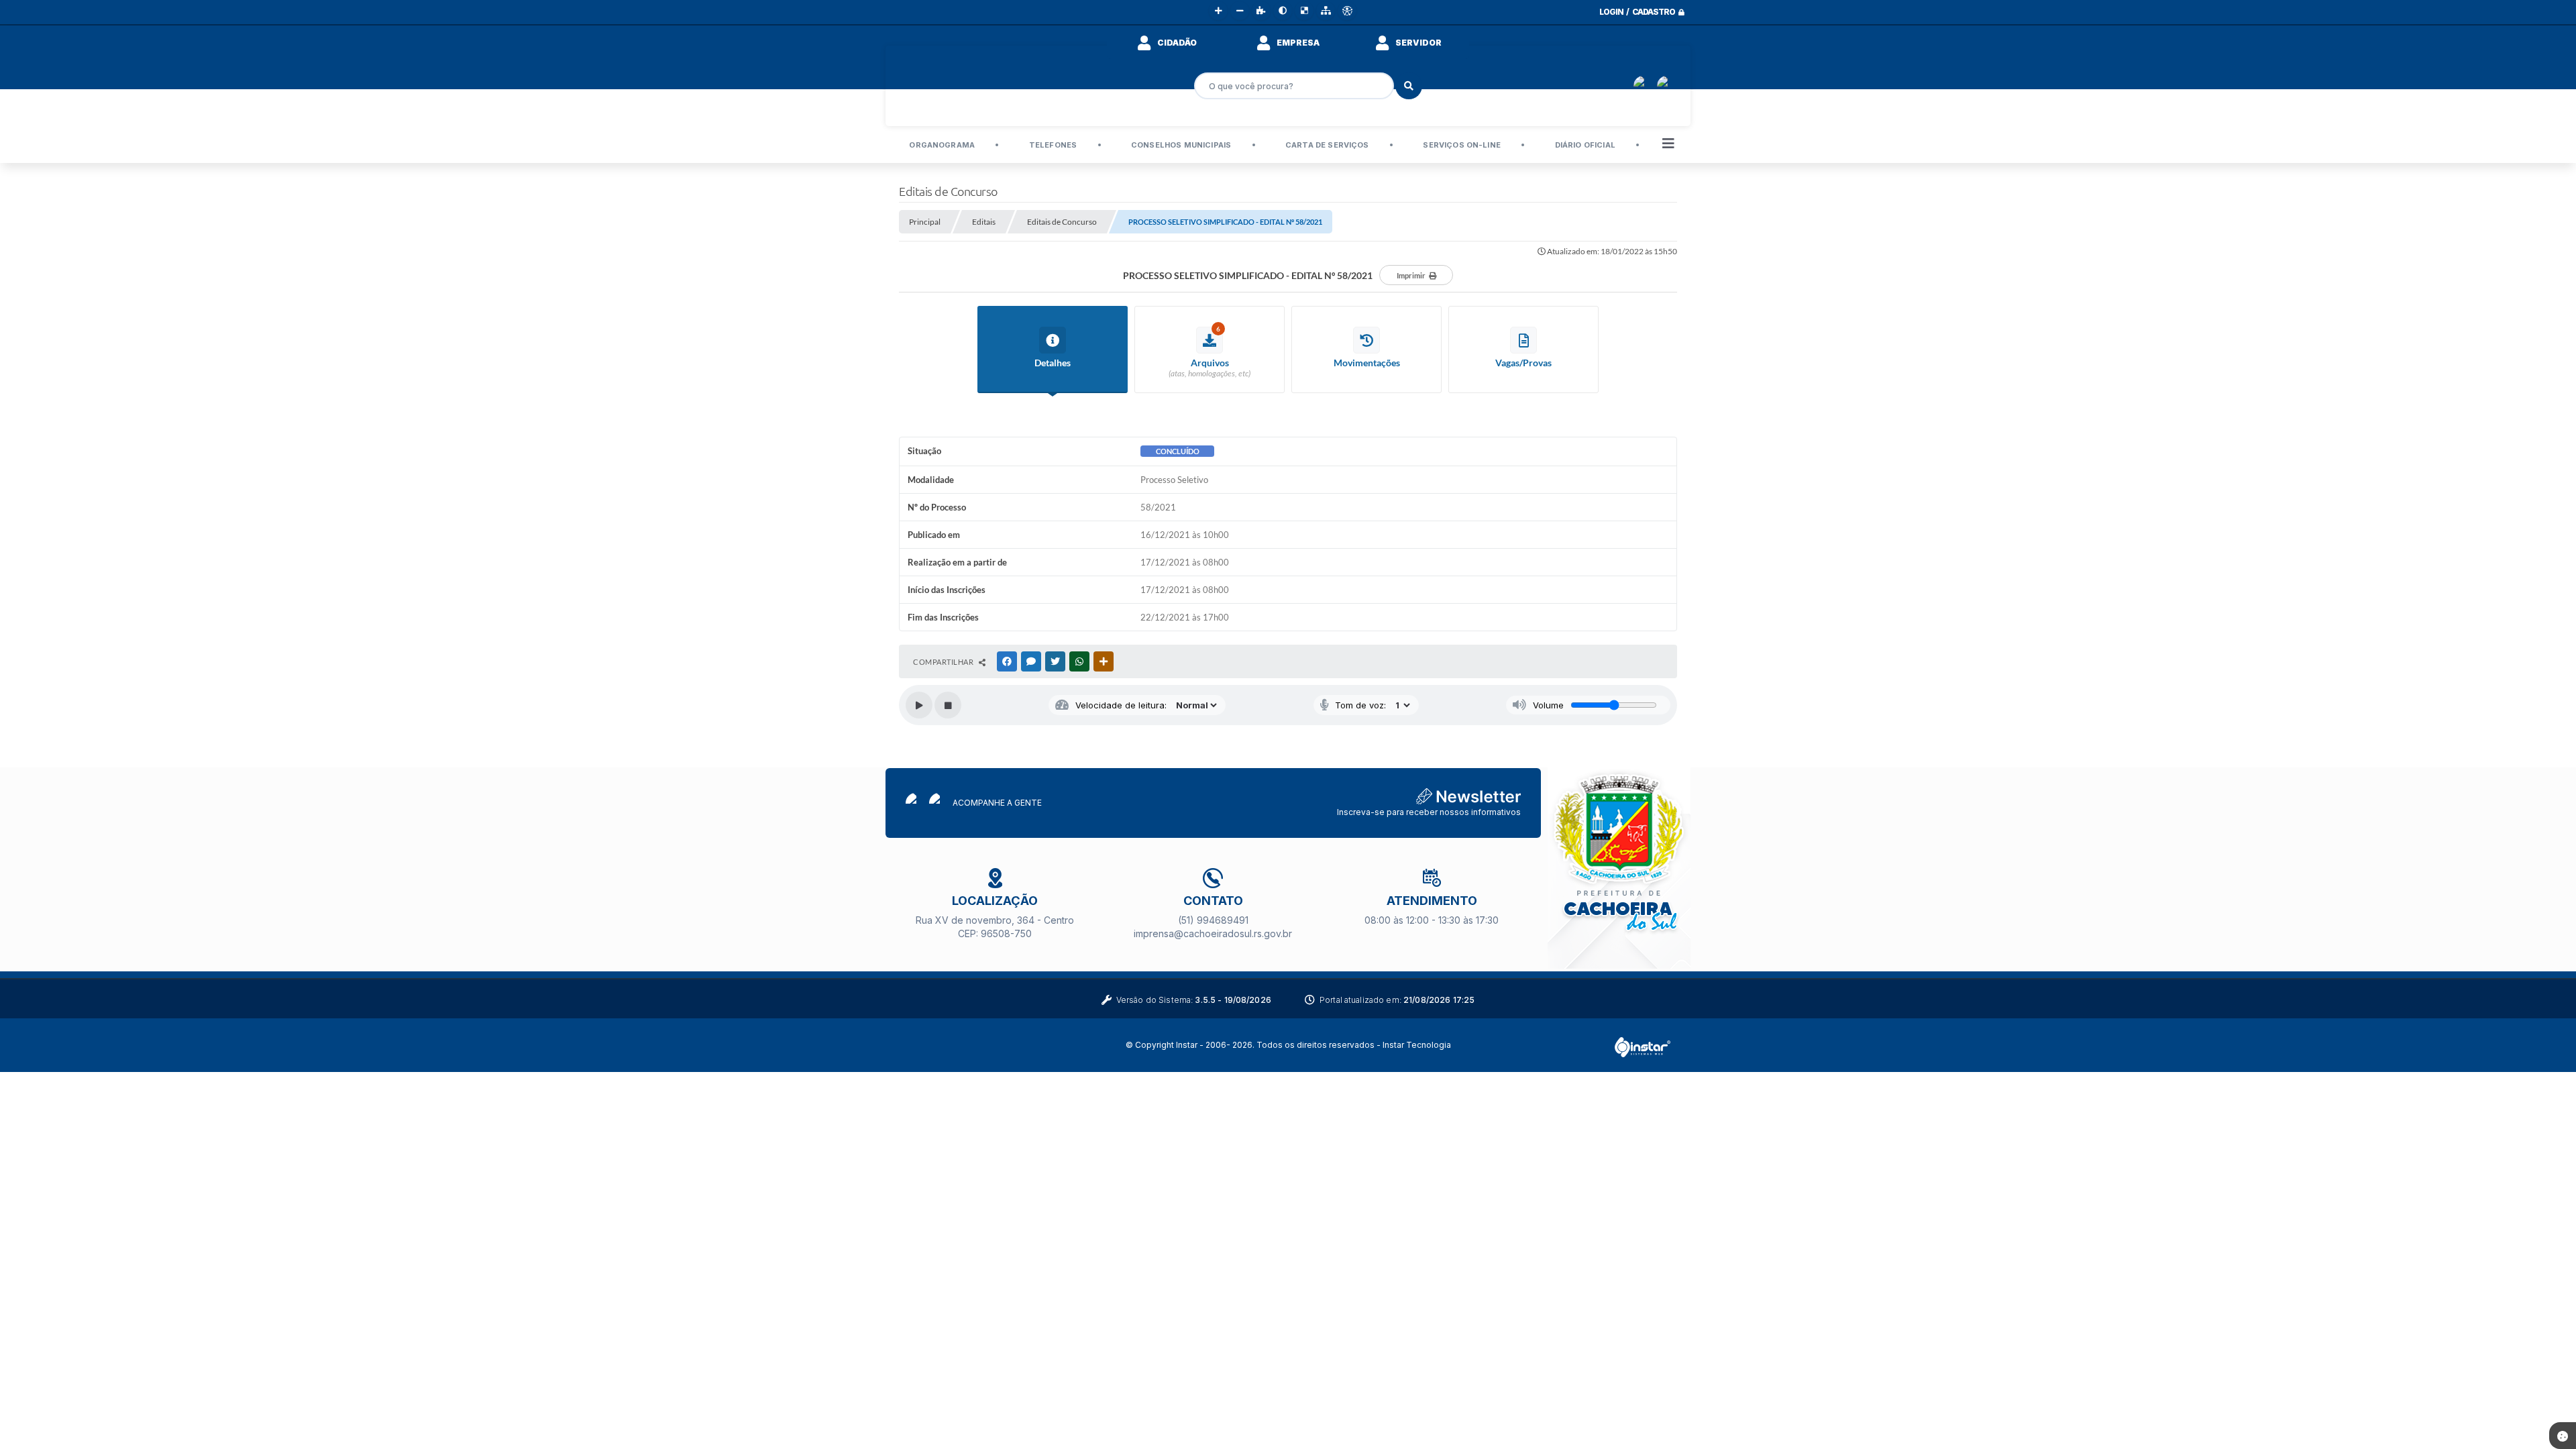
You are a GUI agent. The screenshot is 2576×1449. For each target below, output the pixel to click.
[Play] (919, 705)
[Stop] (948, 705)
